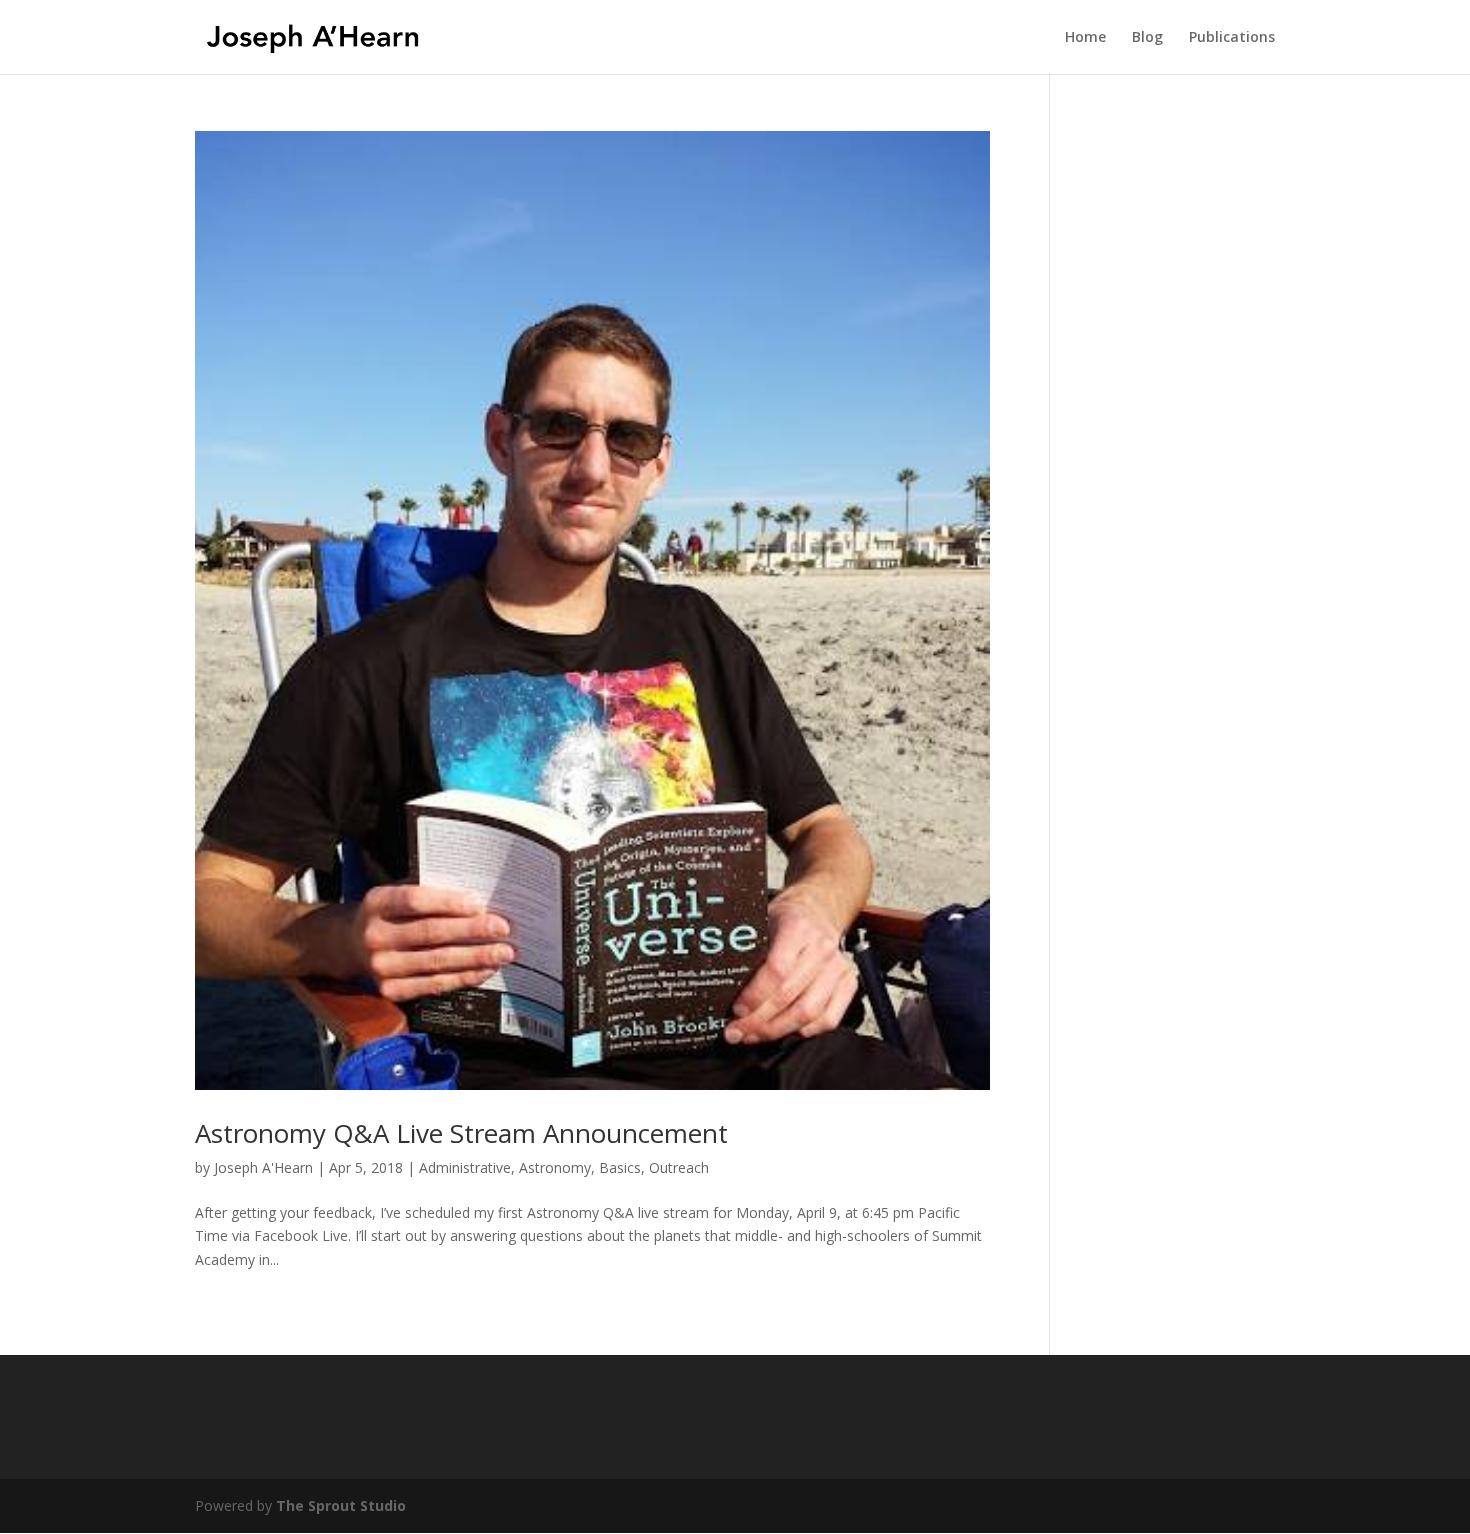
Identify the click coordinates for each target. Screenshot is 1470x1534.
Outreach (679, 1167)
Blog (1147, 38)
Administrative (465, 1167)
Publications (1232, 38)
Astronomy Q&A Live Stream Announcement (461, 1133)
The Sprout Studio (341, 1505)
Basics (620, 1167)
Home (1085, 38)
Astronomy (555, 1167)
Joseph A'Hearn (263, 1167)
